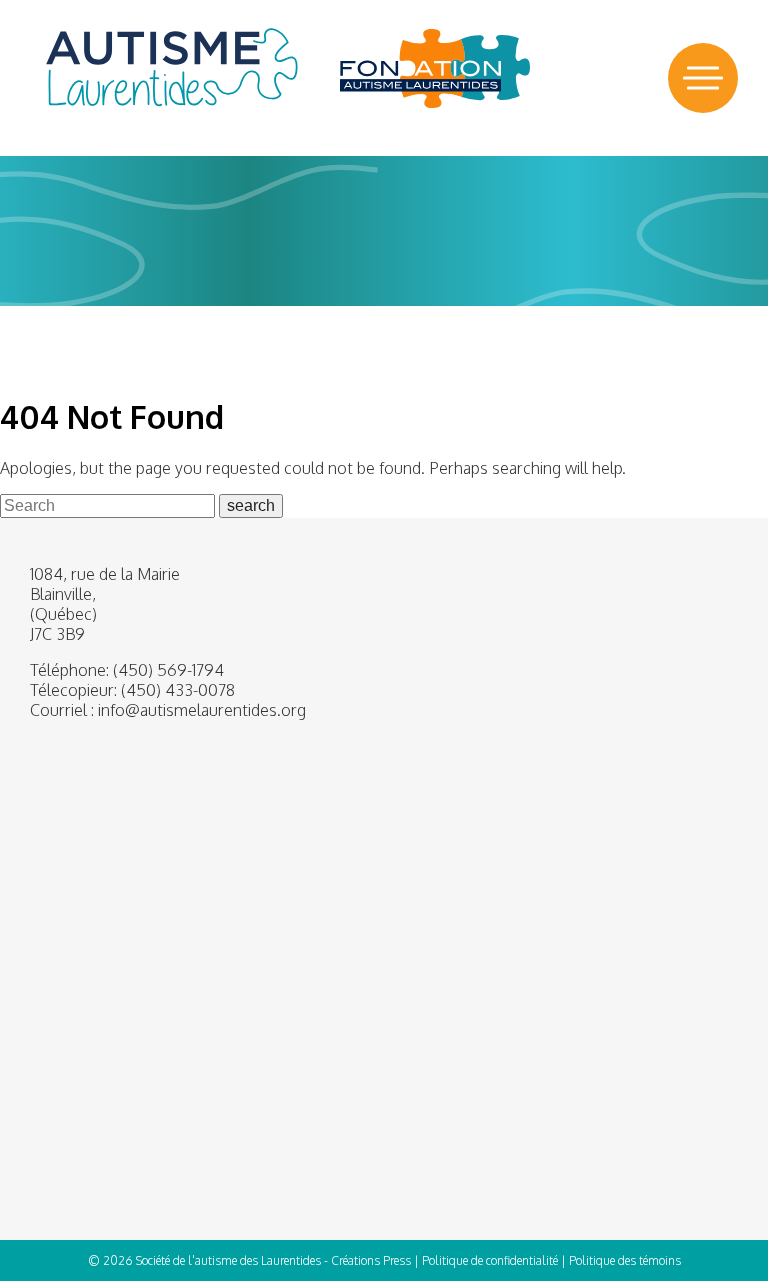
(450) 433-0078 (178, 690)
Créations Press (371, 1260)
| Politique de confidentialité (486, 1260)
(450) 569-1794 (168, 670)
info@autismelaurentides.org (202, 710)
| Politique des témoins (621, 1260)
